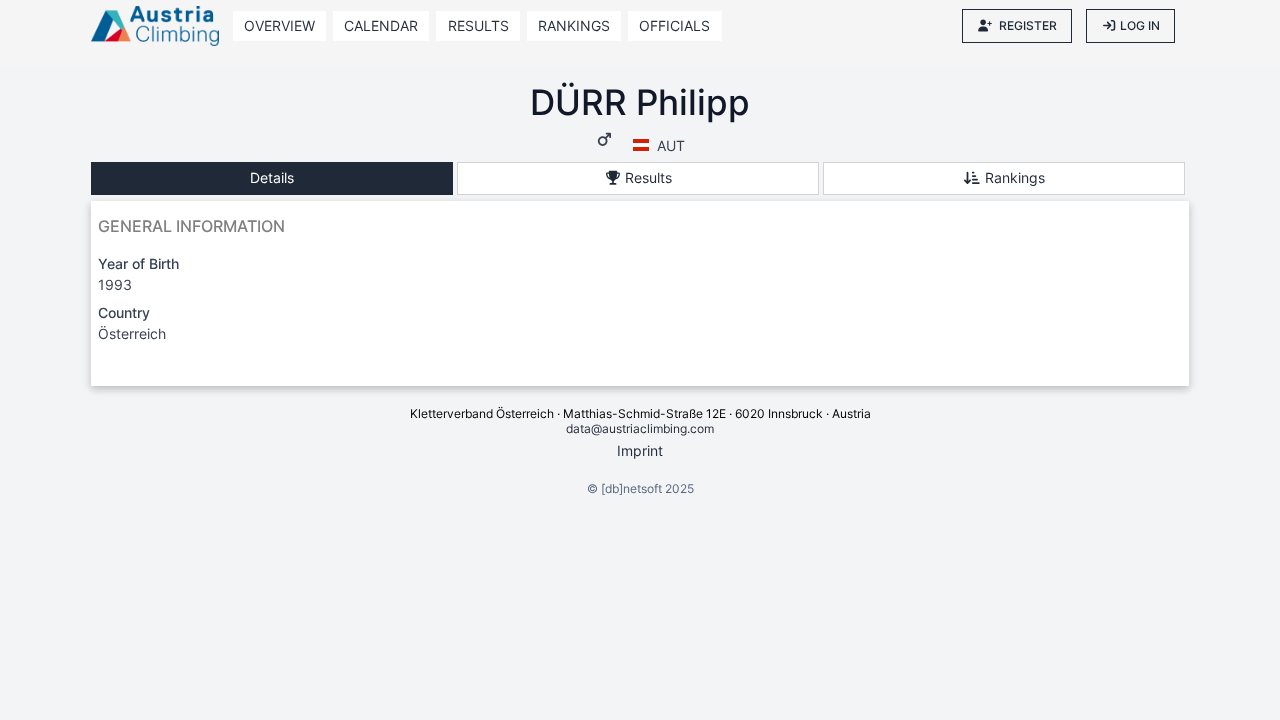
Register (1028, 25)
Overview (279, 25)
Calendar (381, 25)
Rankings (574, 25)
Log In (1140, 25)
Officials (674, 25)
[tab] (272, 178)
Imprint (640, 450)
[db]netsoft (631, 488)
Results (478, 25)
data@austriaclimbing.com (640, 428)
